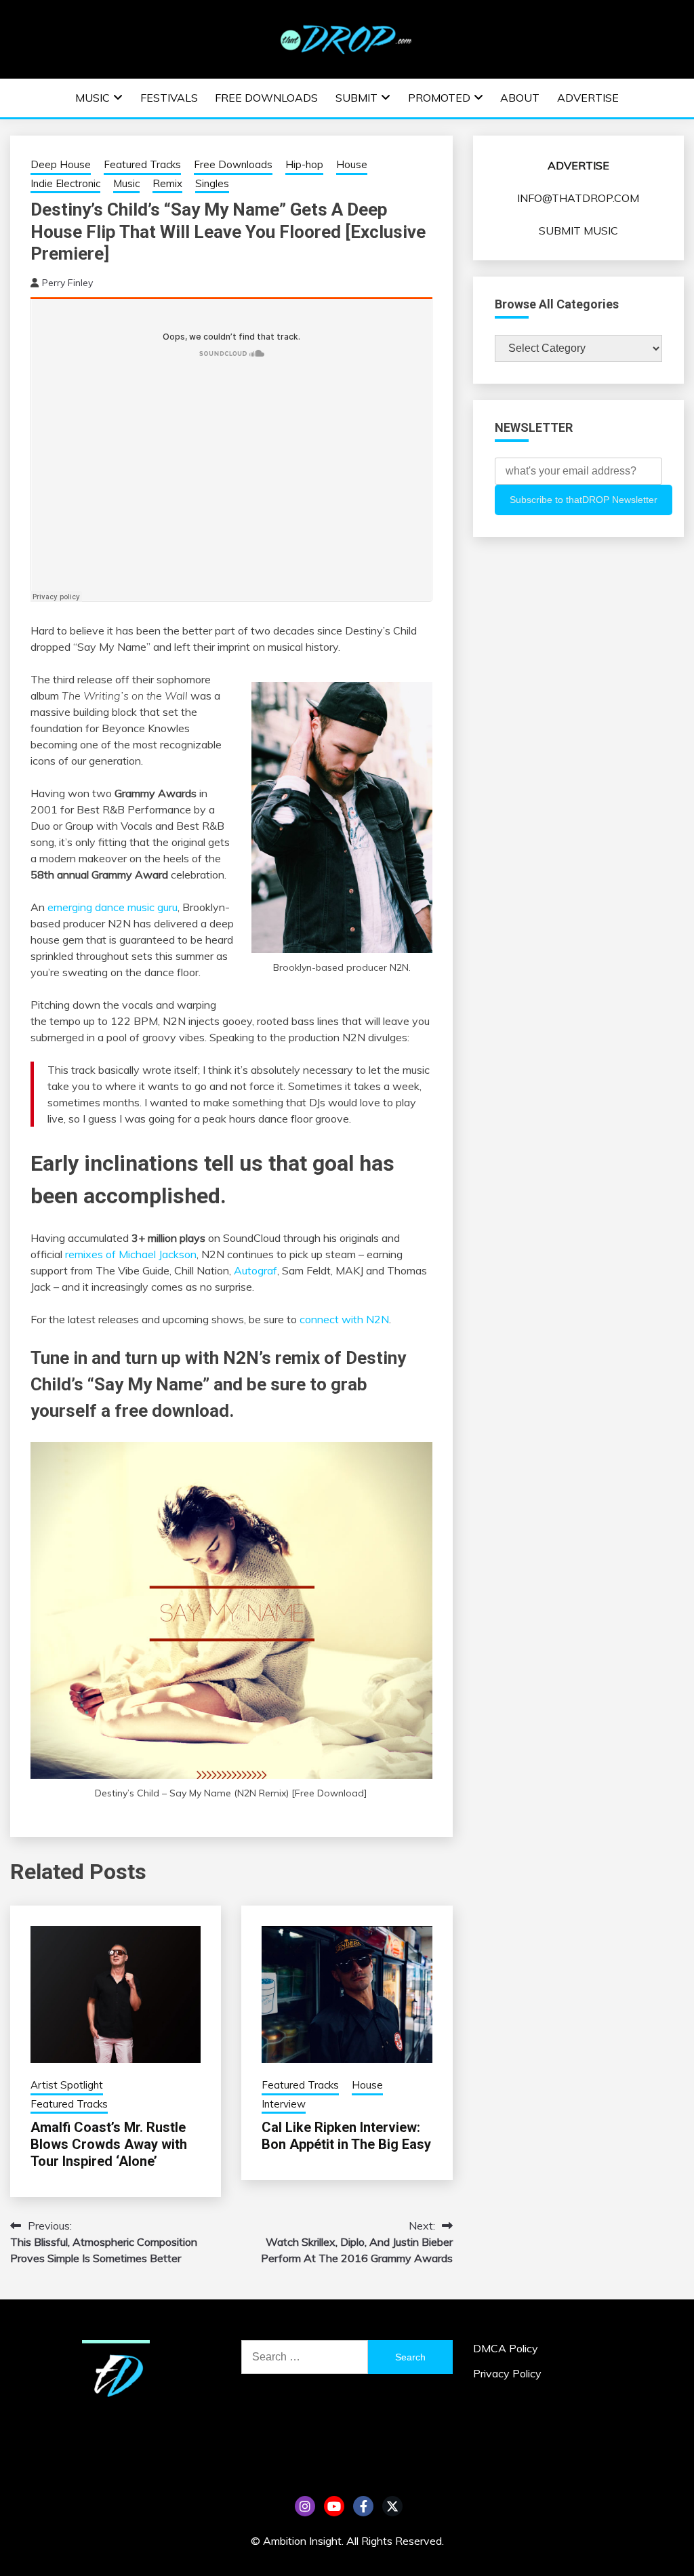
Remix (167, 183)
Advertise (588, 98)
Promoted (439, 98)
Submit (356, 98)
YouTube (334, 2506)
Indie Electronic (65, 183)
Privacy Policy (507, 2373)
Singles (212, 183)
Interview (284, 2104)
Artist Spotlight (67, 2085)
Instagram (305, 2506)
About (520, 98)
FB (363, 2506)
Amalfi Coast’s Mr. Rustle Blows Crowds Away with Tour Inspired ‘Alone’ (109, 2144)
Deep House (61, 164)
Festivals (169, 98)
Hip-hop (304, 164)
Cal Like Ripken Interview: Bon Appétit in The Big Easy (346, 2136)
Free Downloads (266, 98)
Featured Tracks (142, 164)
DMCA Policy (506, 2348)
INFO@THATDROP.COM (578, 198)
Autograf (256, 1270)
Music (93, 98)
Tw (392, 2506)
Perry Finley (67, 283)
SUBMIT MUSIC (578, 230)
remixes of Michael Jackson (131, 1254)
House (352, 164)
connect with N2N (344, 1319)
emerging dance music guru (113, 907)
